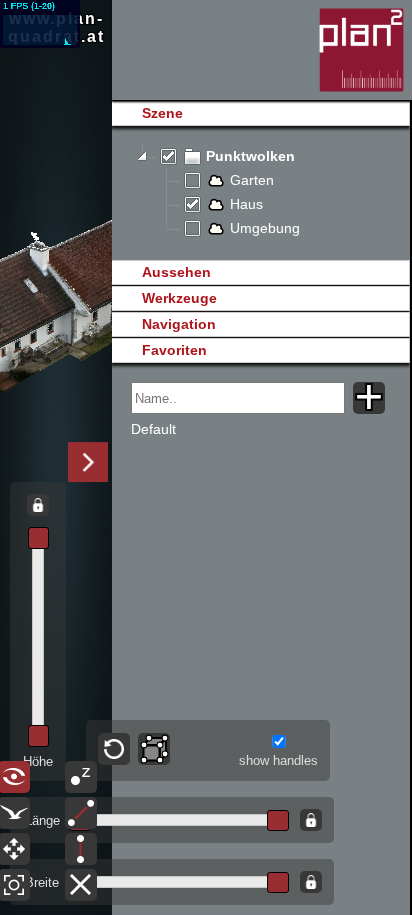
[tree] (260, 193)
